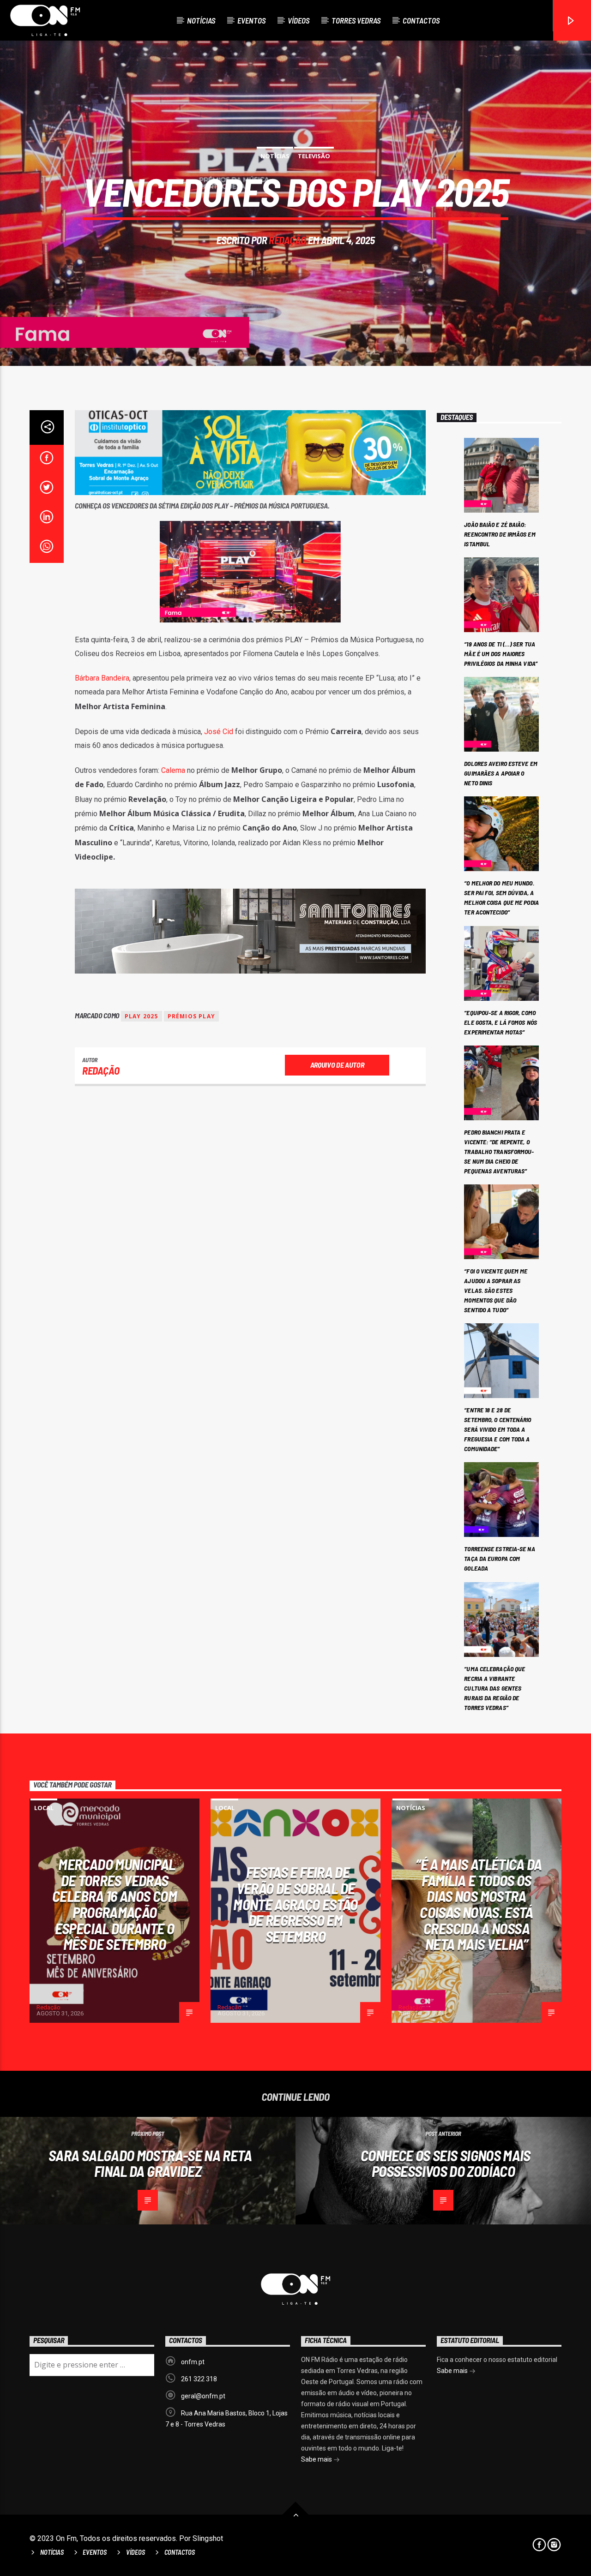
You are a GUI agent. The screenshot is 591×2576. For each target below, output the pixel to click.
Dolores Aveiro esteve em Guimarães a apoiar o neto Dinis (501, 773)
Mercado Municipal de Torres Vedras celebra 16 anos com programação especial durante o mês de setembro (115, 1904)
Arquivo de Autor (337, 1065)
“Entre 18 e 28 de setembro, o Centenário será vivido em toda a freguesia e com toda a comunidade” (498, 1429)
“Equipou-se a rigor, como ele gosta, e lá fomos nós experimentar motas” (501, 1022)
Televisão (314, 156)
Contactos (421, 20)
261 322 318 (199, 2379)
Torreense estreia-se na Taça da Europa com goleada (499, 1558)
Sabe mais (317, 2459)
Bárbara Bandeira (102, 678)
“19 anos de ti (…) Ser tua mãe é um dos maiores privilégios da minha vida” (501, 654)
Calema (173, 770)
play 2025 (142, 1016)
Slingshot (208, 2538)
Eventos (251, 20)
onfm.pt (193, 2362)
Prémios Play (191, 1016)
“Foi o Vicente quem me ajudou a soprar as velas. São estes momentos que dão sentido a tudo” (496, 1290)
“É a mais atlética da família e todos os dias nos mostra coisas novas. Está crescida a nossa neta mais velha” (479, 1904)
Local (44, 1808)
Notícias (201, 20)
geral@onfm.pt (203, 2396)
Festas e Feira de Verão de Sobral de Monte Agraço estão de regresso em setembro (295, 1904)
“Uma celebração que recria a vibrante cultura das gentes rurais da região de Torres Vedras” (495, 1688)
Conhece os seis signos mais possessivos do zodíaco (446, 2163)
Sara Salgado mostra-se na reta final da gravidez (150, 2163)
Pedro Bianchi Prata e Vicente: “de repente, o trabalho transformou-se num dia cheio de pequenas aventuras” (499, 1151)
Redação (287, 240)
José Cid (219, 732)
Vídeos (299, 20)
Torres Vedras (356, 20)
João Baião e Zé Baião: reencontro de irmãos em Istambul (500, 534)
